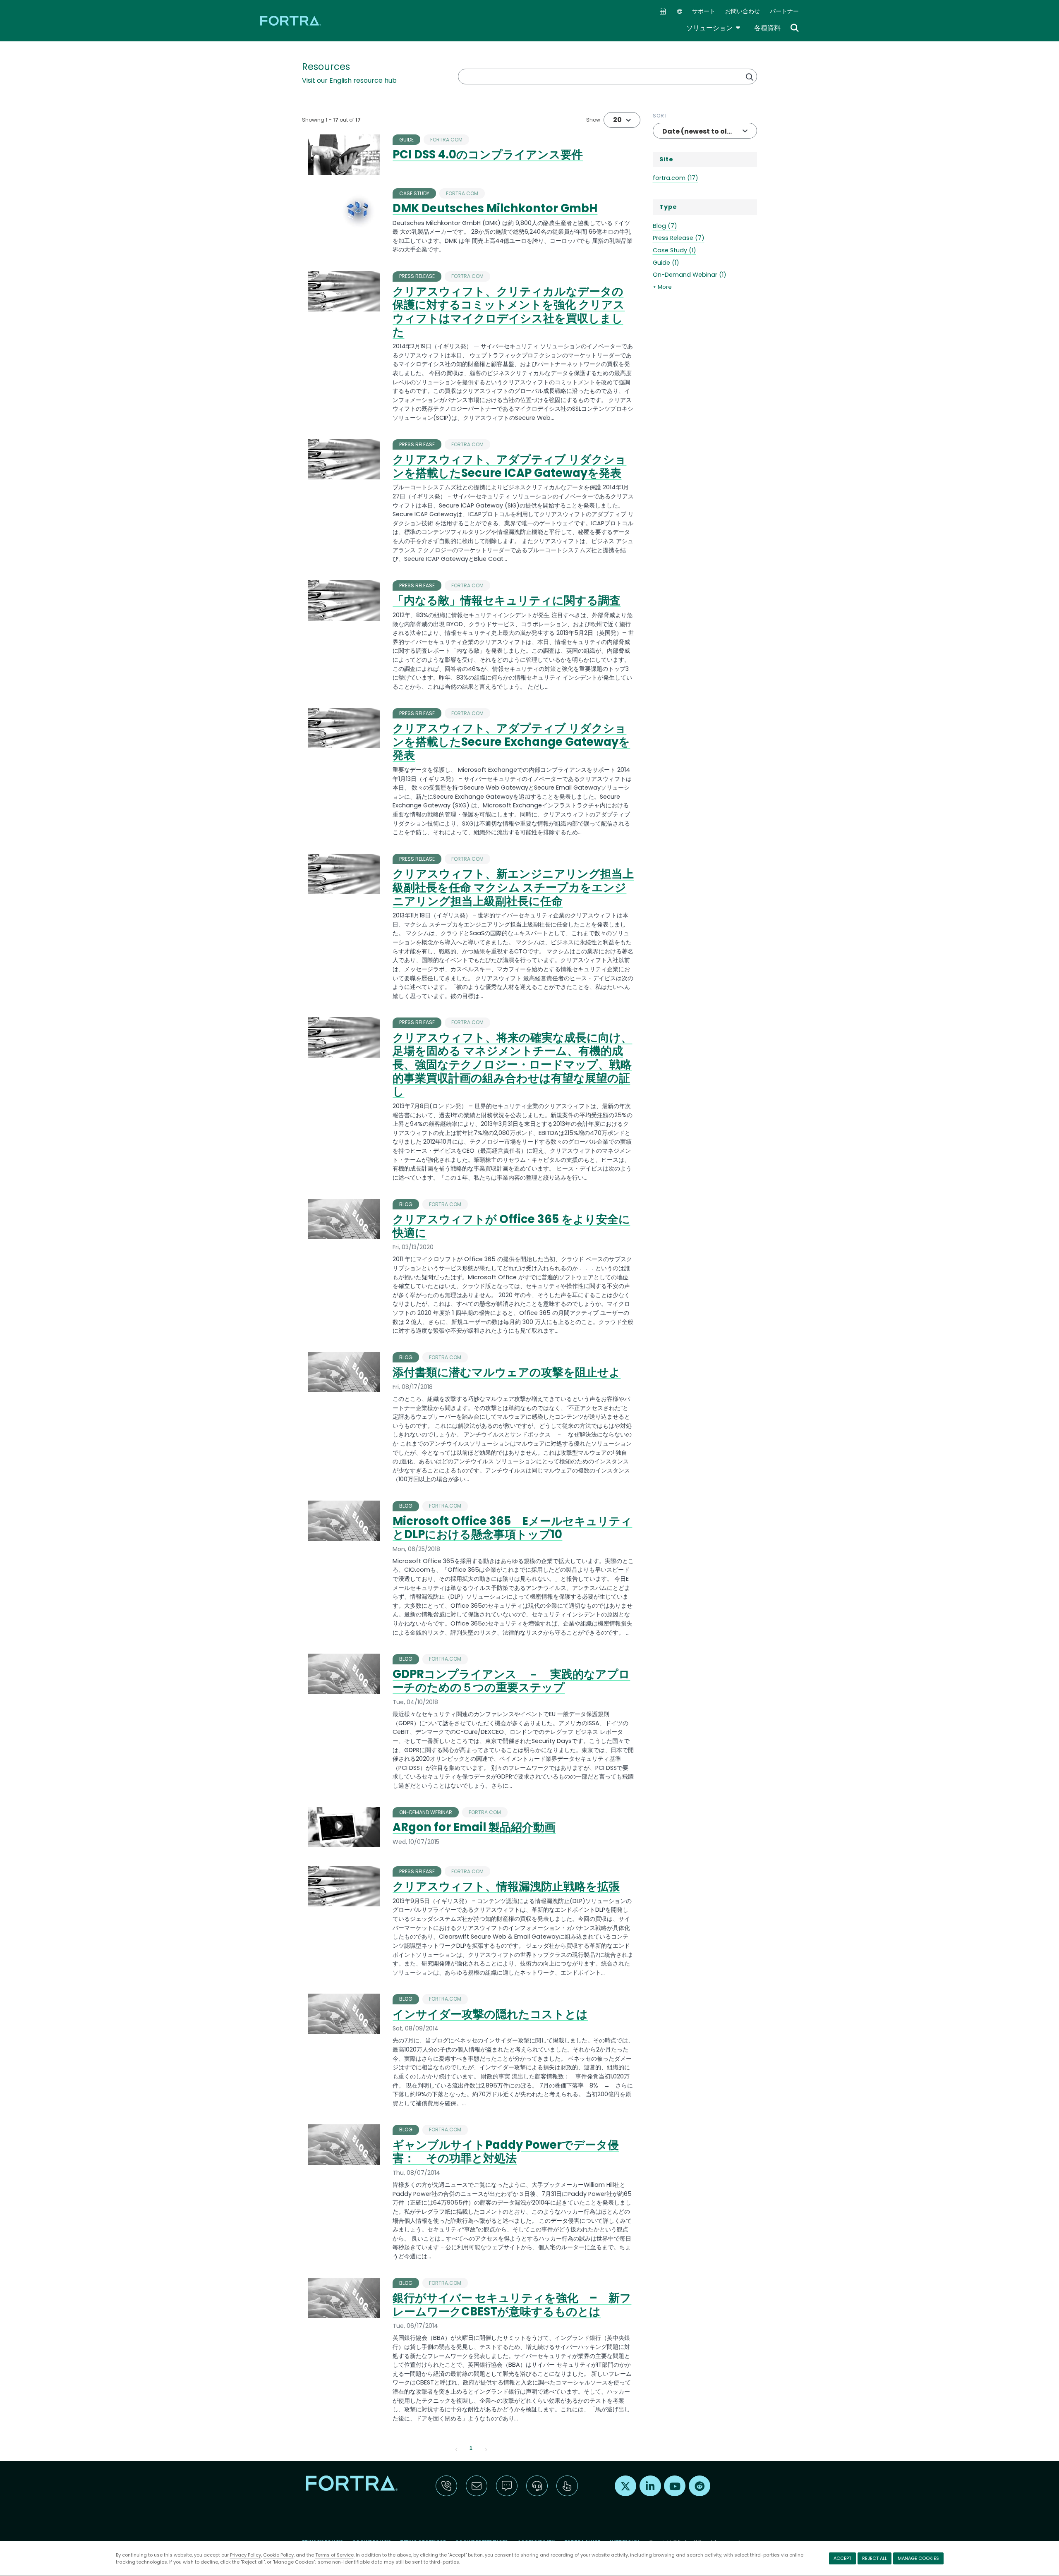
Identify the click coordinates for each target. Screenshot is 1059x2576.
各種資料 (767, 28)
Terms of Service (334, 2555)
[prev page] (456, 2449)
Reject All (875, 2558)
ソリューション (714, 28)
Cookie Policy (278, 2555)
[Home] (291, 20)
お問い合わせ (743, 11)
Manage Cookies (918, 2558)
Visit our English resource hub (349, 80)
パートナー (784, 11)
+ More (662, 287)
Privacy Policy (246, 2555)
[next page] (486, 2449)
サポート (704, 11)
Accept (842, 2558)
